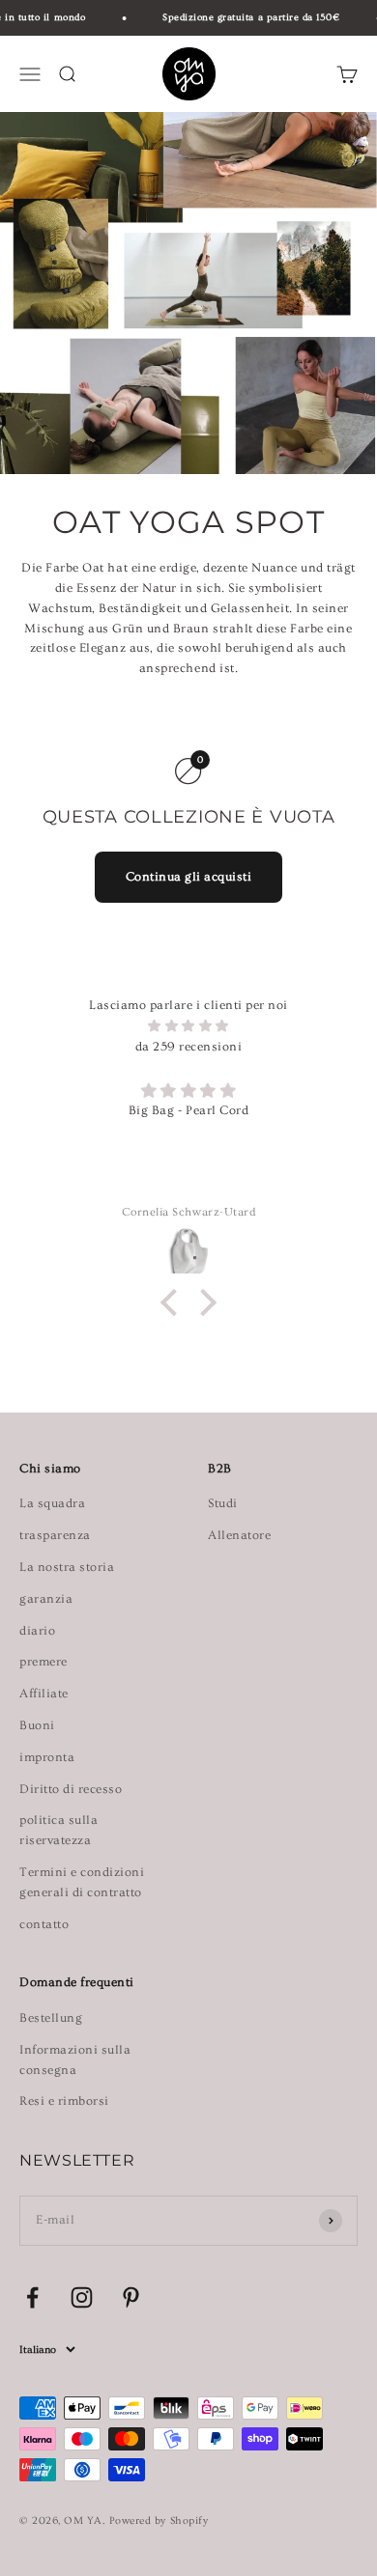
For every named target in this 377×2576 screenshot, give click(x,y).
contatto (44, 1924)
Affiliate (44, 1694)
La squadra (52, 1503)
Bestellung (51, 2018)
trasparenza (55, 1535)
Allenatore (239, 1535)
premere (43, 1662)
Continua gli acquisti (189, 877)
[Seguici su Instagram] (82, 2297)
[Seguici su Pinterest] (131, 2297)
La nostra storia (67, 1567)
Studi (223, 1503)
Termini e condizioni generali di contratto (82, 1882)
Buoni (37, 1725)
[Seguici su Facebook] (32, 2297)
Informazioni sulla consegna (75, 2060)
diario (37, 1631)
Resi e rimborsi (64, 2101)
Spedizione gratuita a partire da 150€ (246, 17)
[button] (174, 1302)
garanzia (46, 1599)
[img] (188, 1026)
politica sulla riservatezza (58, 1830)
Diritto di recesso (71, 1789)
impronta (47, 1757)
